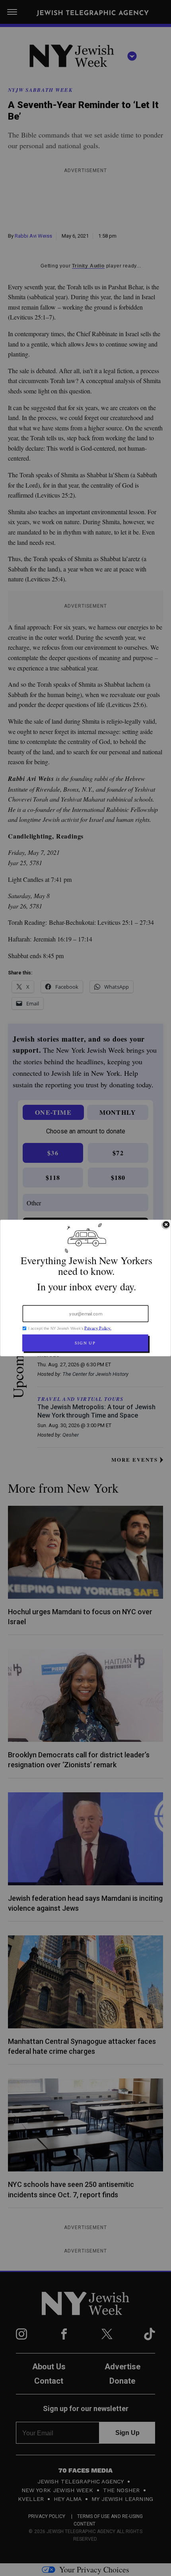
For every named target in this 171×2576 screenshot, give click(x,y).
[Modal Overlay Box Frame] (85, 1288)
